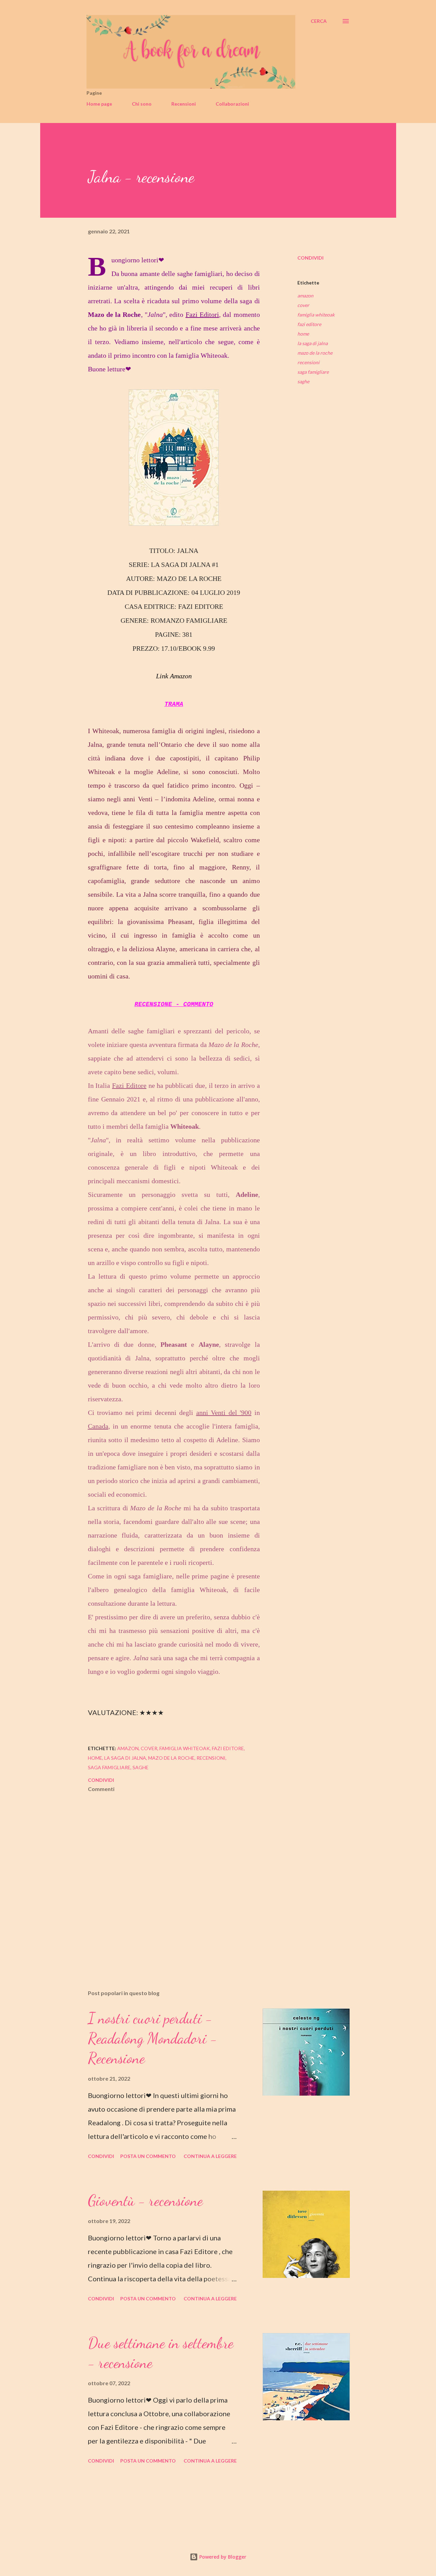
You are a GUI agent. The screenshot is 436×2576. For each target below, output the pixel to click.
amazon (305, 296)
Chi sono (142, 104)
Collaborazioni (232, 104)
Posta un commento (148, 2156)
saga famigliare (313, 372)
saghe (303, 381)
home (303, 334)
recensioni (308, 362)
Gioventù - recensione (145, 2201)
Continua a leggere (210, 2156)
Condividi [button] (310, 258)
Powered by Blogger (222, 2557)
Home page (99, 104)
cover (303, 305)
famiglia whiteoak (316, 315)
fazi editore (309, 324)
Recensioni (184, 104)
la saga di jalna (313, 343)
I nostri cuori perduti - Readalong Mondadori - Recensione (153, 2038)
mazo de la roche (315, 353)
